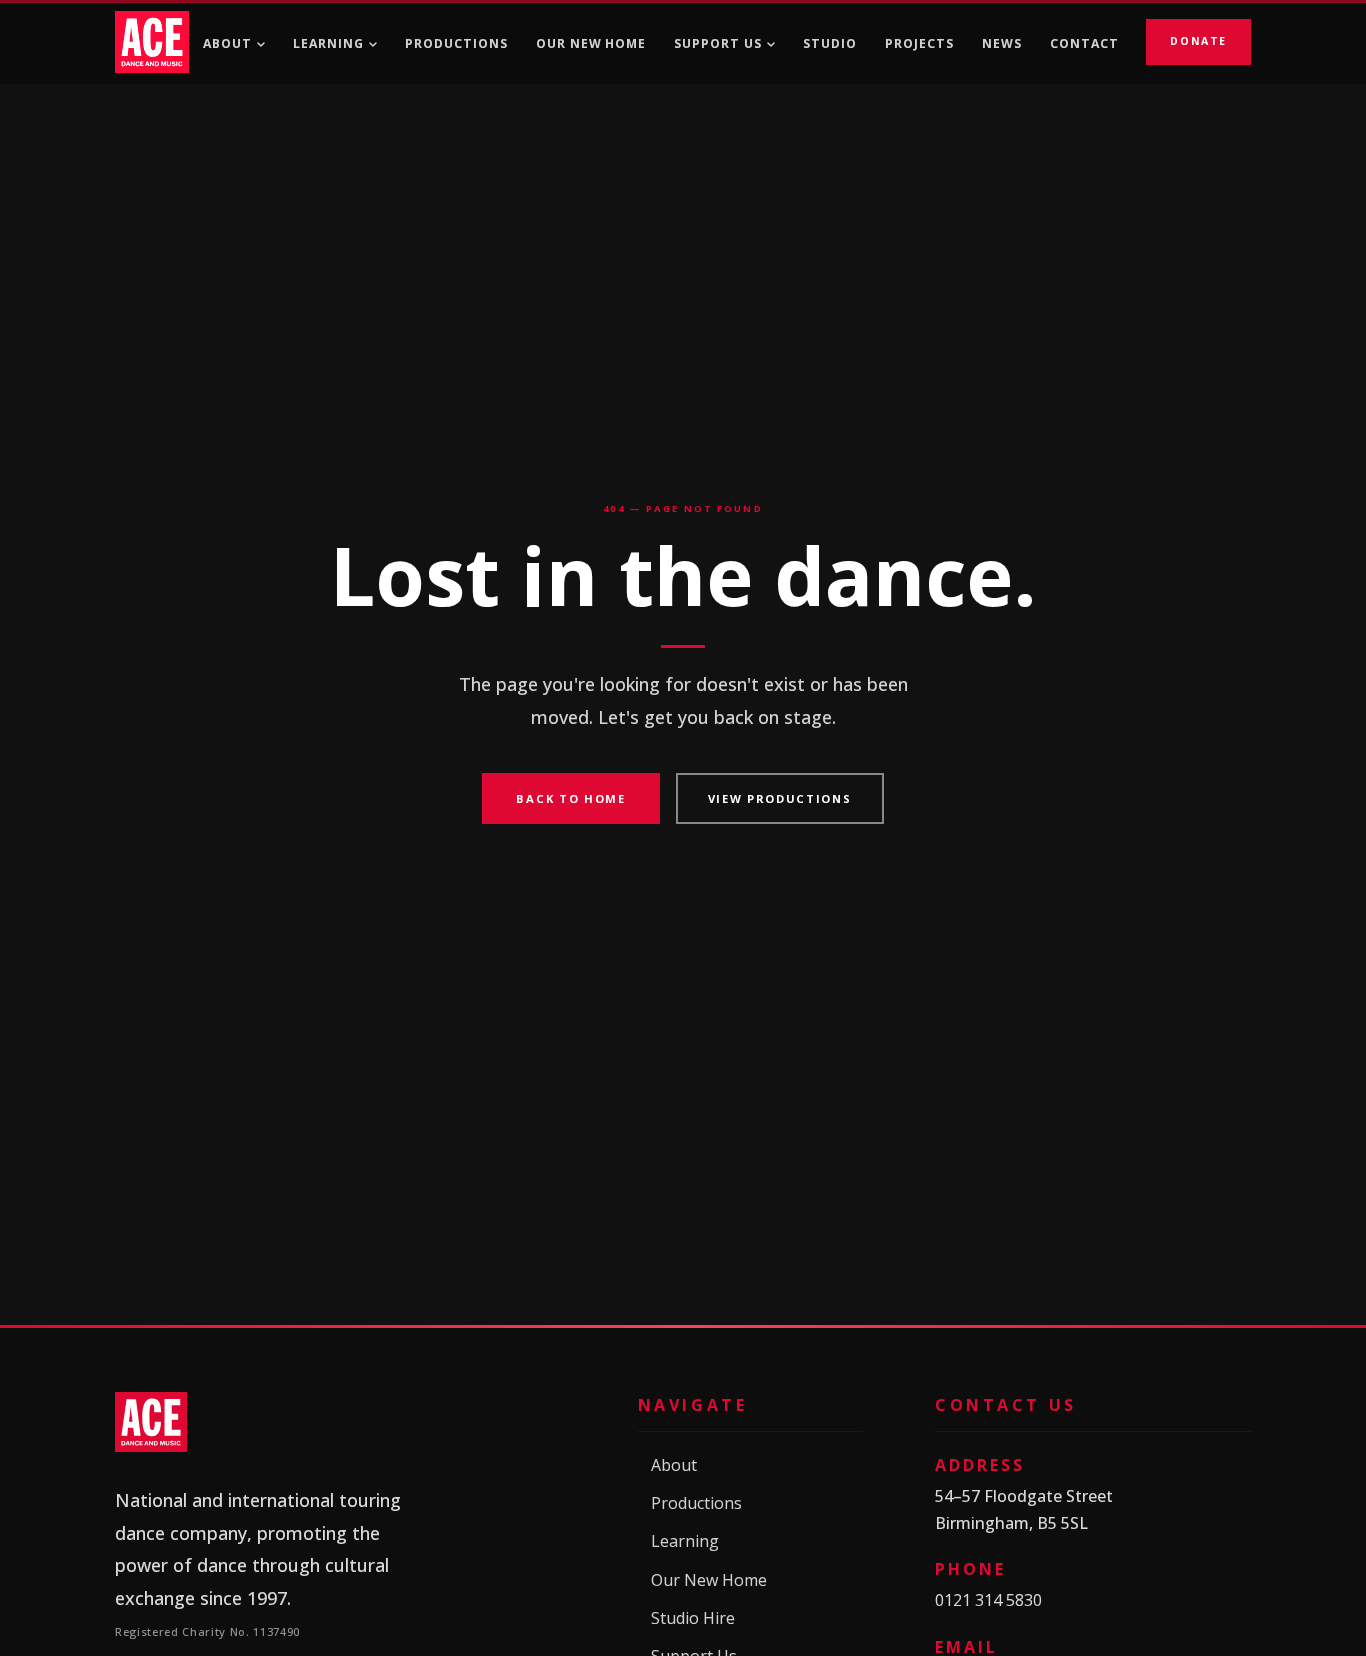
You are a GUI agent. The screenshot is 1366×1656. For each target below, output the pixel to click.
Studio (830, 43)
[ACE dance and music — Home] (152, 42)
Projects (919, 43)
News (1002, 43)
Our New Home (591, 43)
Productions (456, 43)
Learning (328, 43)
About (227, 43)
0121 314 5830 (988, 1600)
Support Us (718, 43)
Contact (1084, 43)
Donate (1198, 41)
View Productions (780, 798)
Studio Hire (686, 1618)
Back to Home (570, 798)
